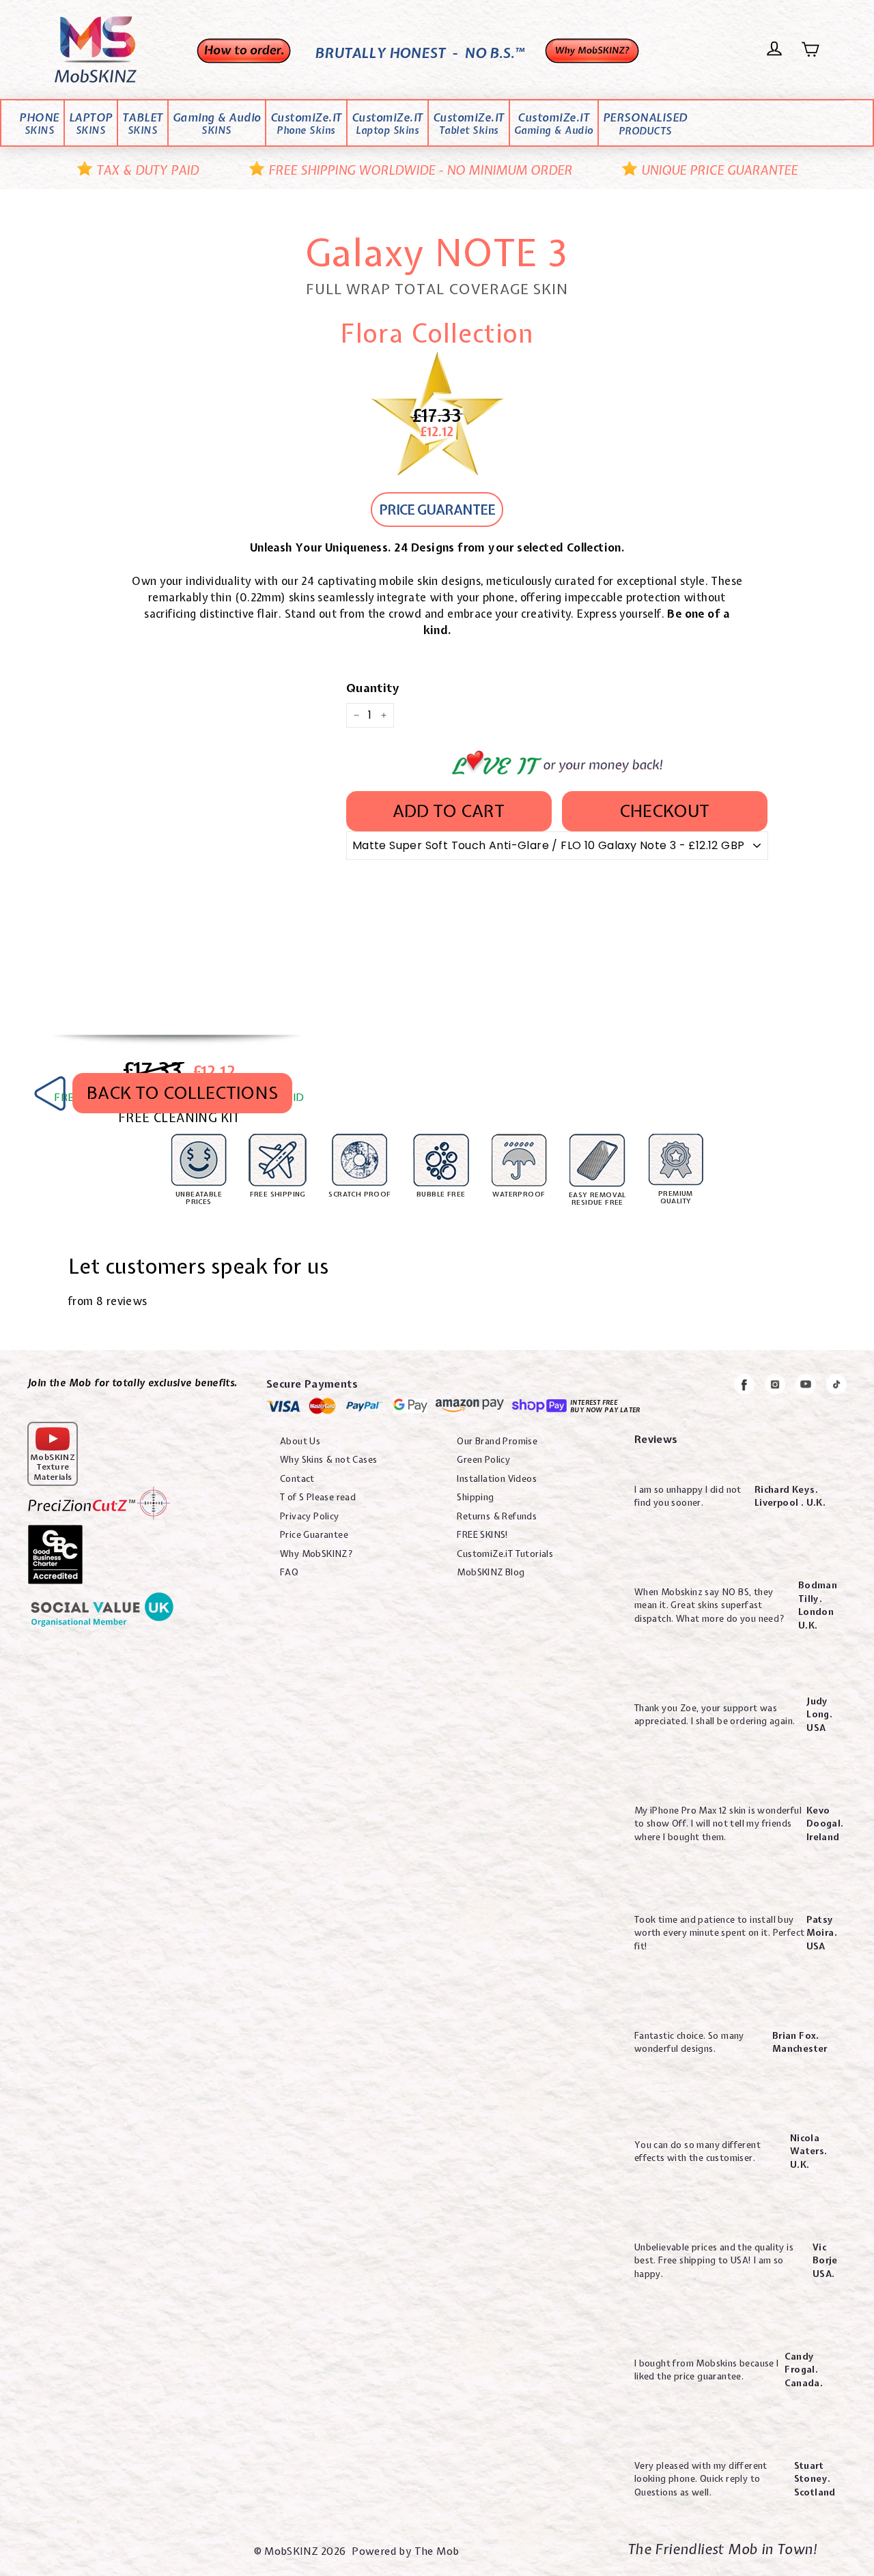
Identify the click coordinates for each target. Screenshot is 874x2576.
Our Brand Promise (497, 1441)
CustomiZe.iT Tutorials (505, 1554)
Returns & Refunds (497, 1516)
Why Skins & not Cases (328, 1460)
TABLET (143, 124)
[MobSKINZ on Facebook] (744, 1387)
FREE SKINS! (482, 1535)
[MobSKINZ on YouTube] (806, 1387)
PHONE (39, 124)
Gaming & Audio (217, 124)
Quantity (373, 688)
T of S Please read (318, 1497)
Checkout (664, 811)
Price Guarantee (314, 1535)
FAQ (289, 1572)
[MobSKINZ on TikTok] (836, 1387)
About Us (300, 1441)
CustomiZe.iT (306, 124)
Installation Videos (497, 1479)
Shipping (475, 1497)
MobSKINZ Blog (491, 1572)
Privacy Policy (310, 1516)
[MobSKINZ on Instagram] (775, 1387)
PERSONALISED (645, 124)
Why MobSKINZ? (316, 1554)
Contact (297, 1479)
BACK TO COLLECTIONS (182, 1093)
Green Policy (483, 1460)
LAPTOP (91, 124)
